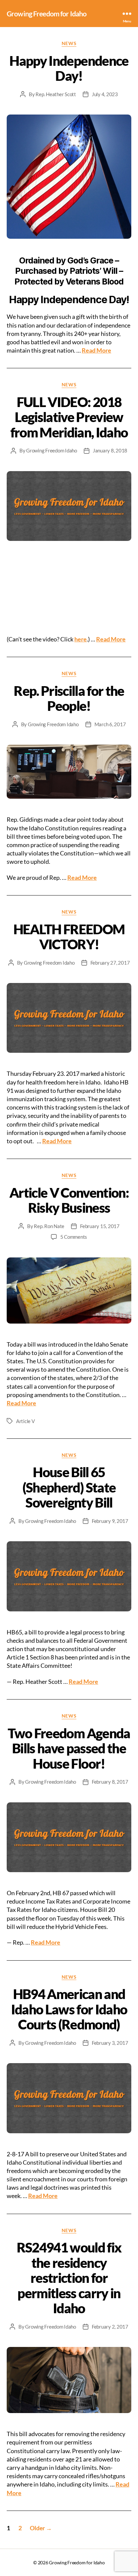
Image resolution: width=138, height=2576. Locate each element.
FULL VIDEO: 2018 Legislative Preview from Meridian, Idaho (69, 417)
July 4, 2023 (105, 94)
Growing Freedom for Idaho (47, 14)
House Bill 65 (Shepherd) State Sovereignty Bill (69, 1487)
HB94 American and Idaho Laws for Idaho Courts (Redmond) (69, 2009)
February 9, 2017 (110, 1521)
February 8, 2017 (110, 1782)
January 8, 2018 (110, 450)
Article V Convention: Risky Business (69, 1200)
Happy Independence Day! (69, 68)
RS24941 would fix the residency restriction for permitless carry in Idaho (69, 2278)
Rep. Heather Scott (56, 94)
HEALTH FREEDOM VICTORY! (69, 937)
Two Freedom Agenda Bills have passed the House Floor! (69, 1748)
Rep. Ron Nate (49, 1226)
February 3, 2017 (110, 2043)
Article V (25, 1421)
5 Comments (74, 1237)
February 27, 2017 (110, 963)
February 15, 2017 (100, 1226)
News (69, 43)
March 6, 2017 (110, 724)
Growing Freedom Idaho (52, 450)
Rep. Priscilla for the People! (69, 699)
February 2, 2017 (110, 2327)
